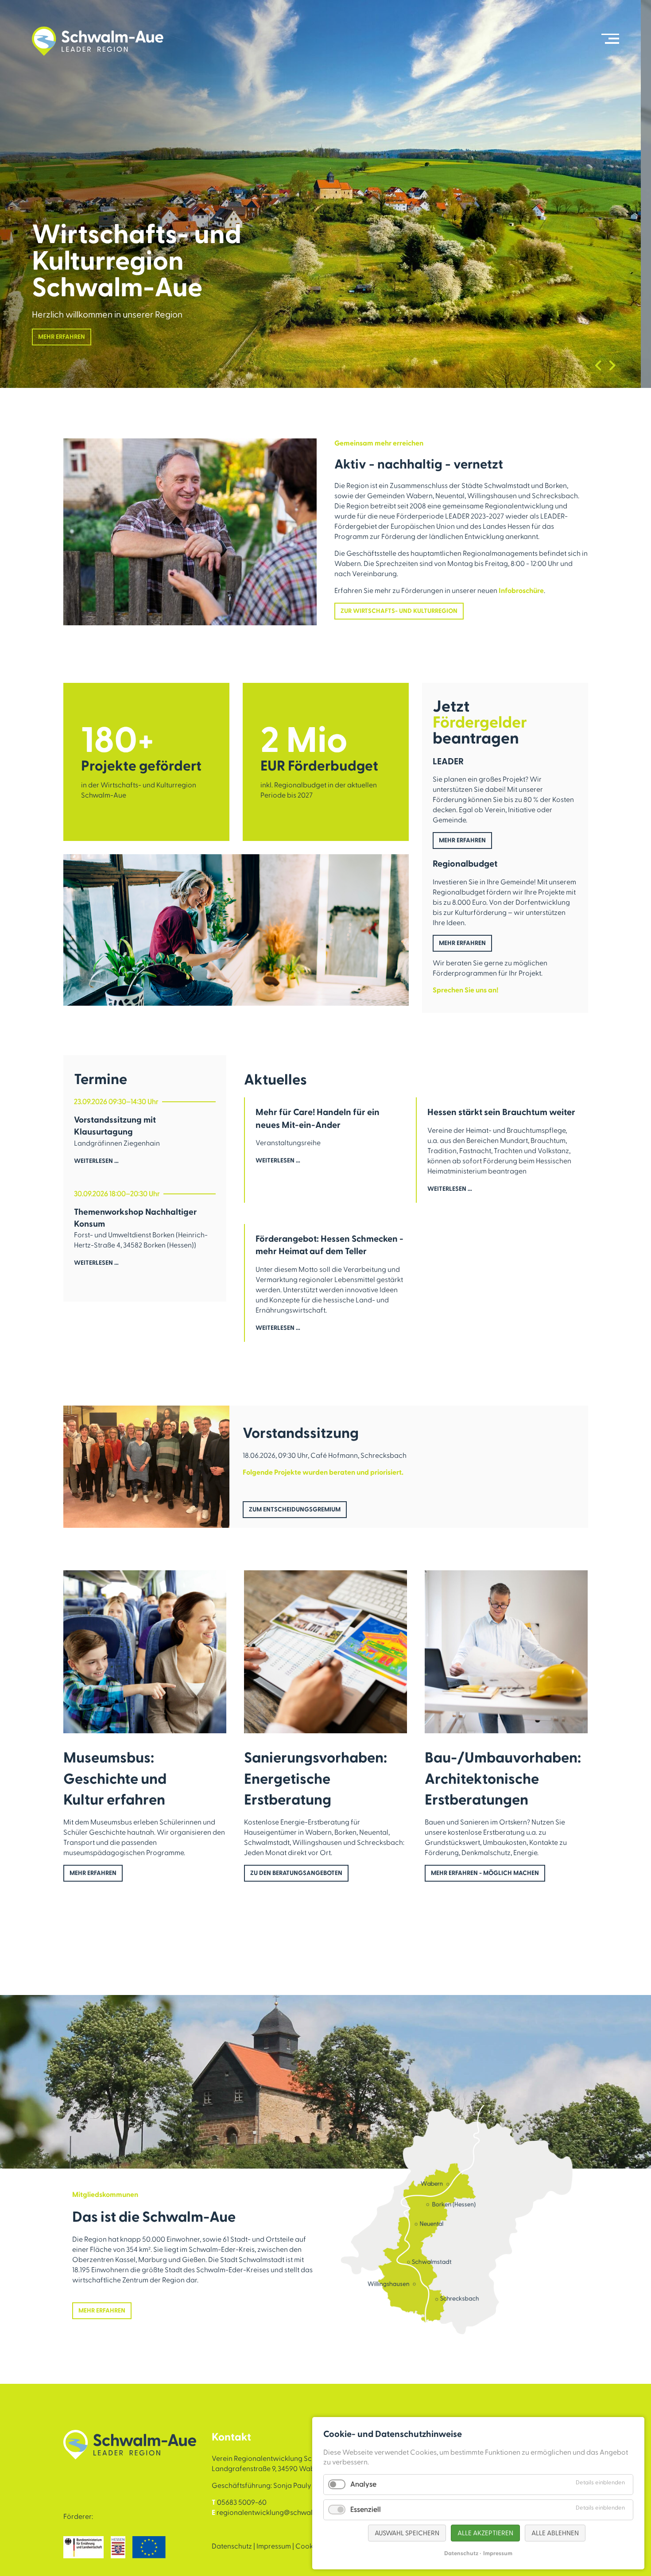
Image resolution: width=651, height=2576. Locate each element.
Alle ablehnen (555, 2533)
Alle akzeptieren (485, 2533)
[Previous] (598, 365)
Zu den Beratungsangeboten (296, 1873)
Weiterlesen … (96, 1166)
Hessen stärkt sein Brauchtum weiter (501, 1112)
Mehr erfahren (62, 337)
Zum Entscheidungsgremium (295, 1510)
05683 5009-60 (242, 2502)
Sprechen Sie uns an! (465, 990)
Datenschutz (232, 2546)
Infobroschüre (521, 591)
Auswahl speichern (407, 2533)
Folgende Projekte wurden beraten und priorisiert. (323, 1472)
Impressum (274, 2546)
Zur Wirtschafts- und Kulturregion (399, 611)
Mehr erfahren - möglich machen (485, 1873)
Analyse (363, 2484)
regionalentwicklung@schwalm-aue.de (280, 2513)
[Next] (612, 365)
